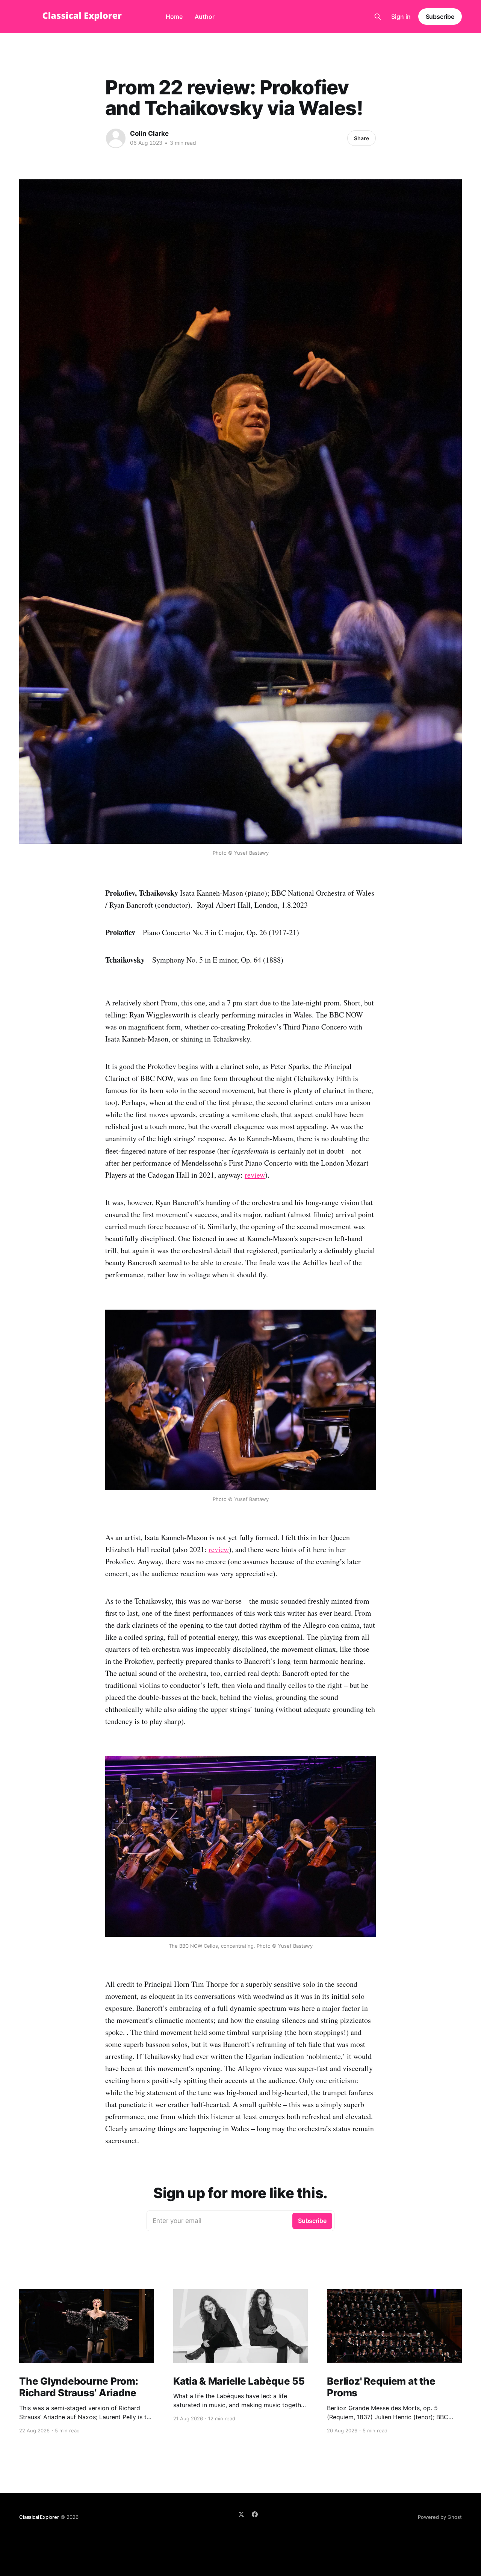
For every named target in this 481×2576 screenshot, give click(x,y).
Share (362, 138)
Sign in (401, 17)
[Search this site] (378, 17)
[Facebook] (255, 2514)
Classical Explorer (39, 2517)
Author (205, 17)
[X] (241, 2514)
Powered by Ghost (440, 2517)
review (255, 1175)
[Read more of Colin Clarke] (116, 138)
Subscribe (440, 17)
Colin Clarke (149, 133)
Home (174, 17)
